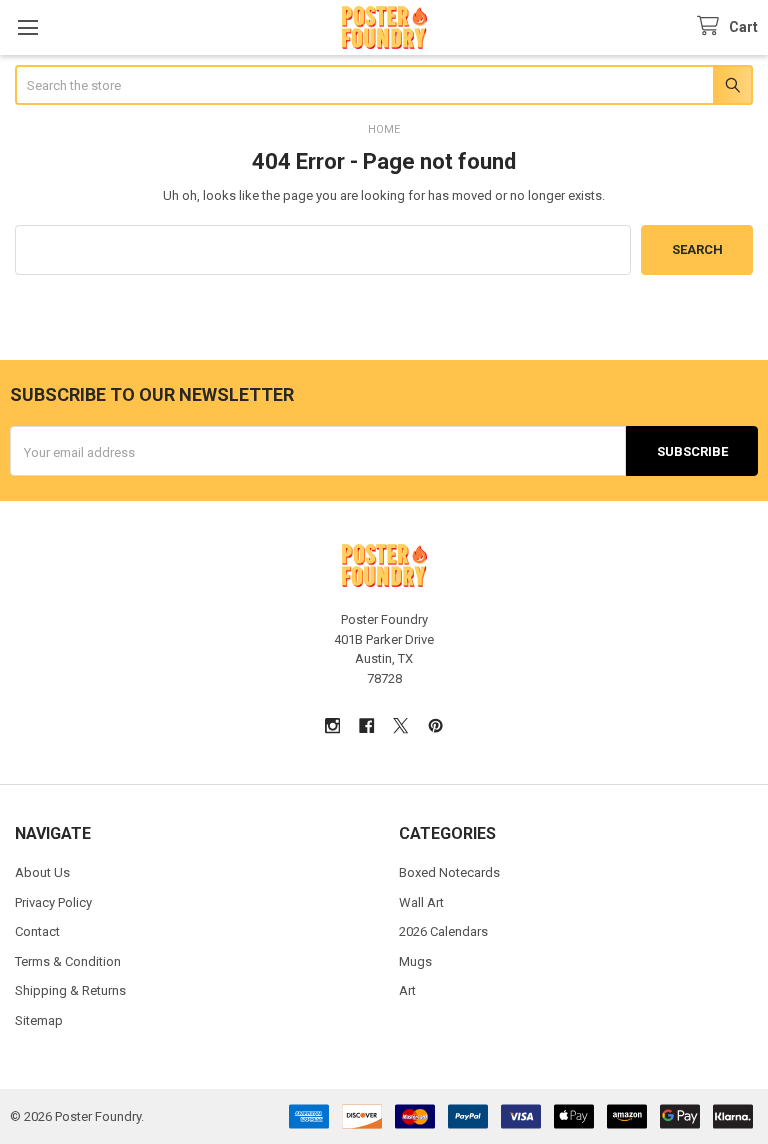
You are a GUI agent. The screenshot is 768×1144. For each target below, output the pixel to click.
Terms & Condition (68, 961)
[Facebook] (366, 725)
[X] (401, 725)
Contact (37, 931)
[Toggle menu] (27, 27)
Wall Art (421, 902)
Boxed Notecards (449, 872)
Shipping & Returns (70, 990)
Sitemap (39, 1020)
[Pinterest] (435, 725)
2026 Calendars (443, 931)
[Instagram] (332, 725)
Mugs (415, 961)
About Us (42, 872)
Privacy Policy (53, 902)
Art (407, 990)
